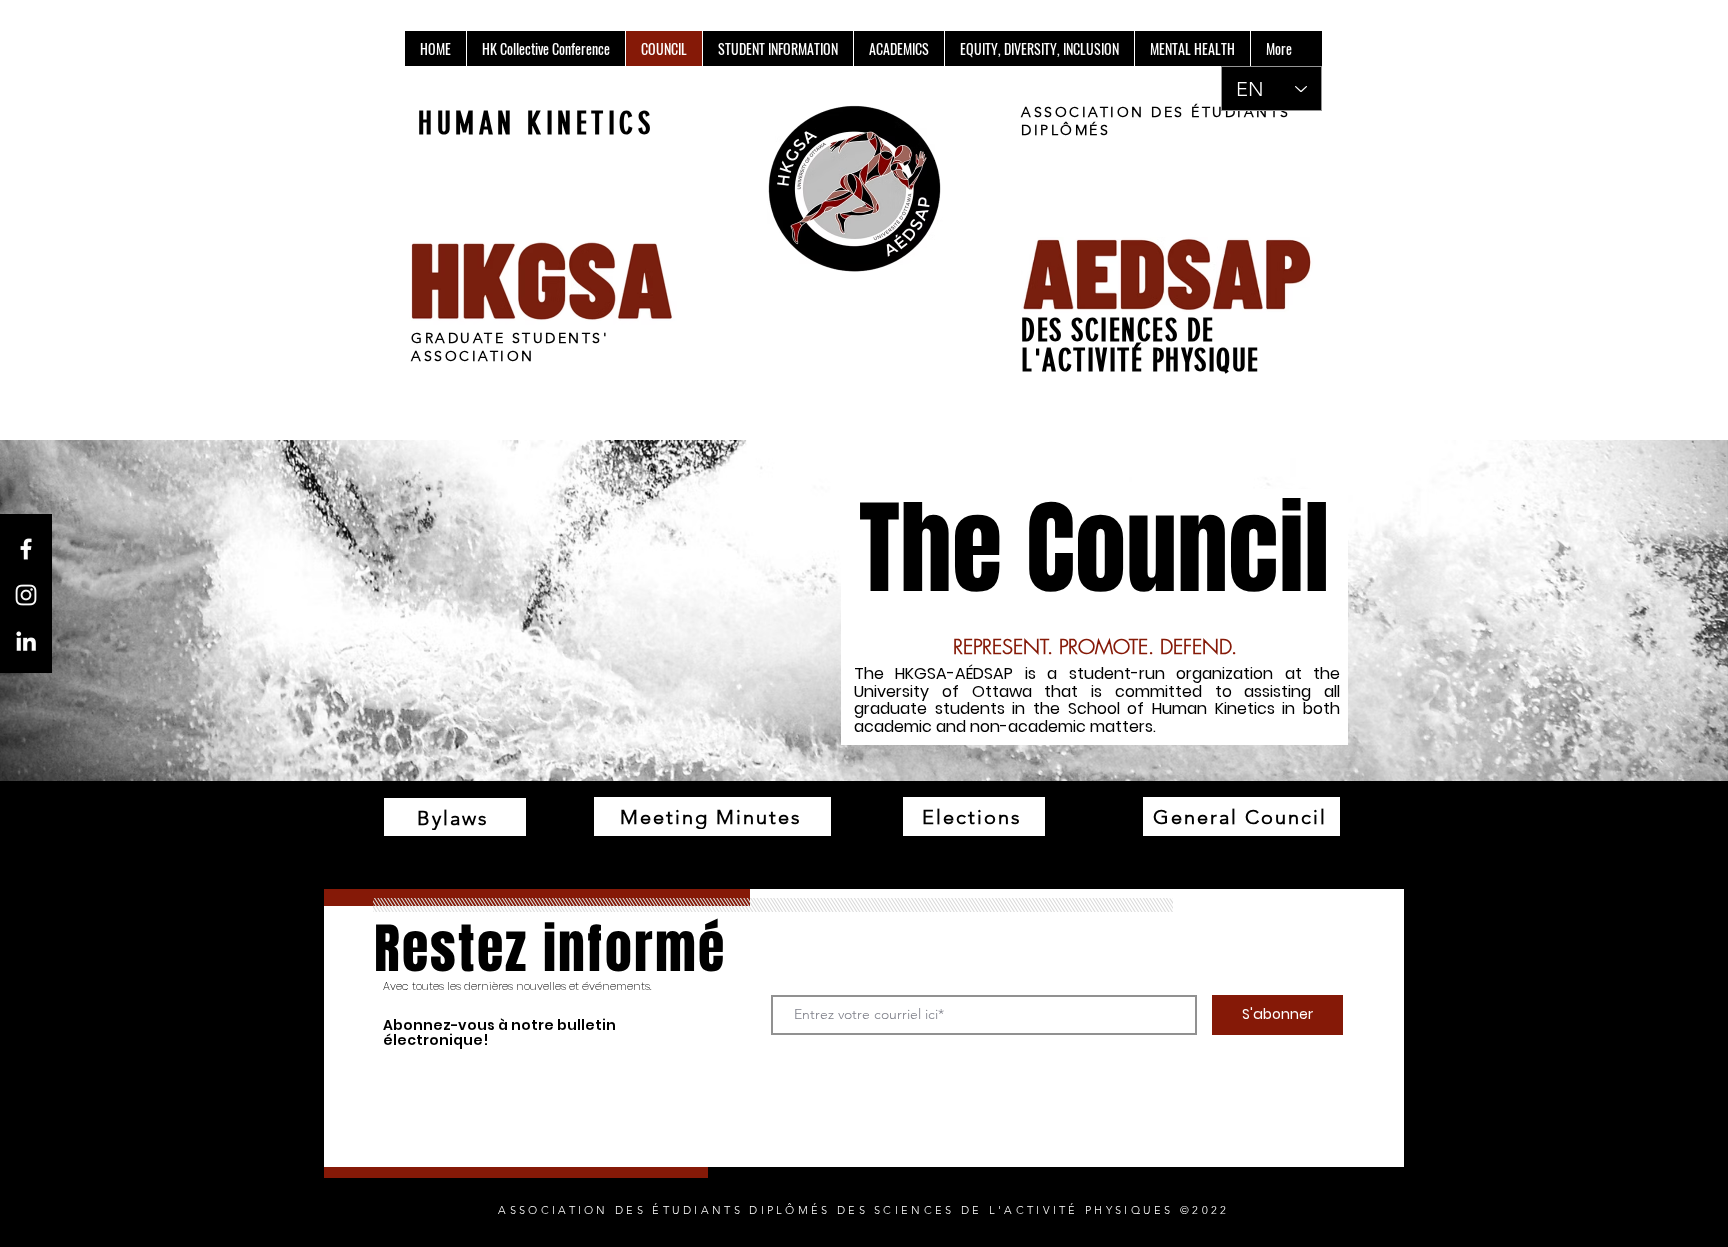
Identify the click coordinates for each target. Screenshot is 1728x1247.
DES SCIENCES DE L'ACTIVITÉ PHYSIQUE (1140, 346)
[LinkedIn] (26, 641)
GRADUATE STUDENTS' (510, 338)
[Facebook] (26, 549)
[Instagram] (26, 595)
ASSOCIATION (473, 356)
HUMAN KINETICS (536, 124)
